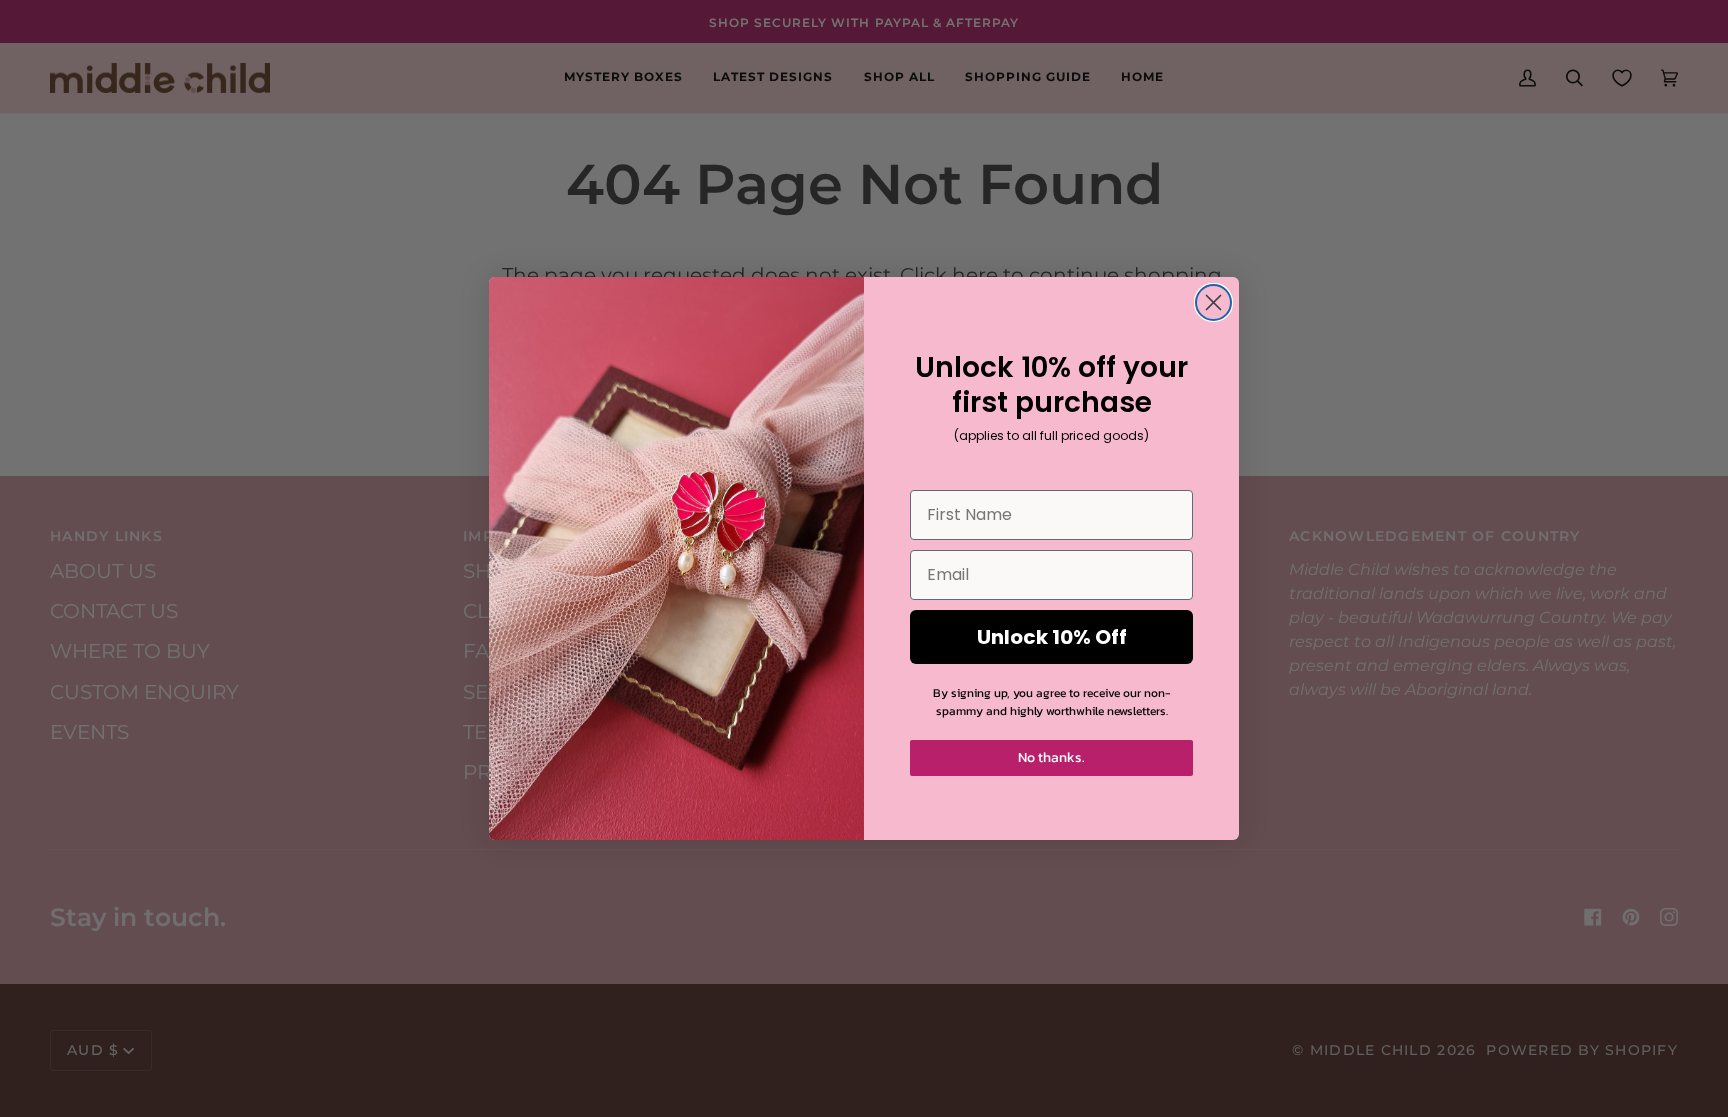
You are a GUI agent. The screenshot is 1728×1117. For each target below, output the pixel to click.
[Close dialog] (1213, 302)
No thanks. (1051, 757)
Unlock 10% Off (1052, 637)
